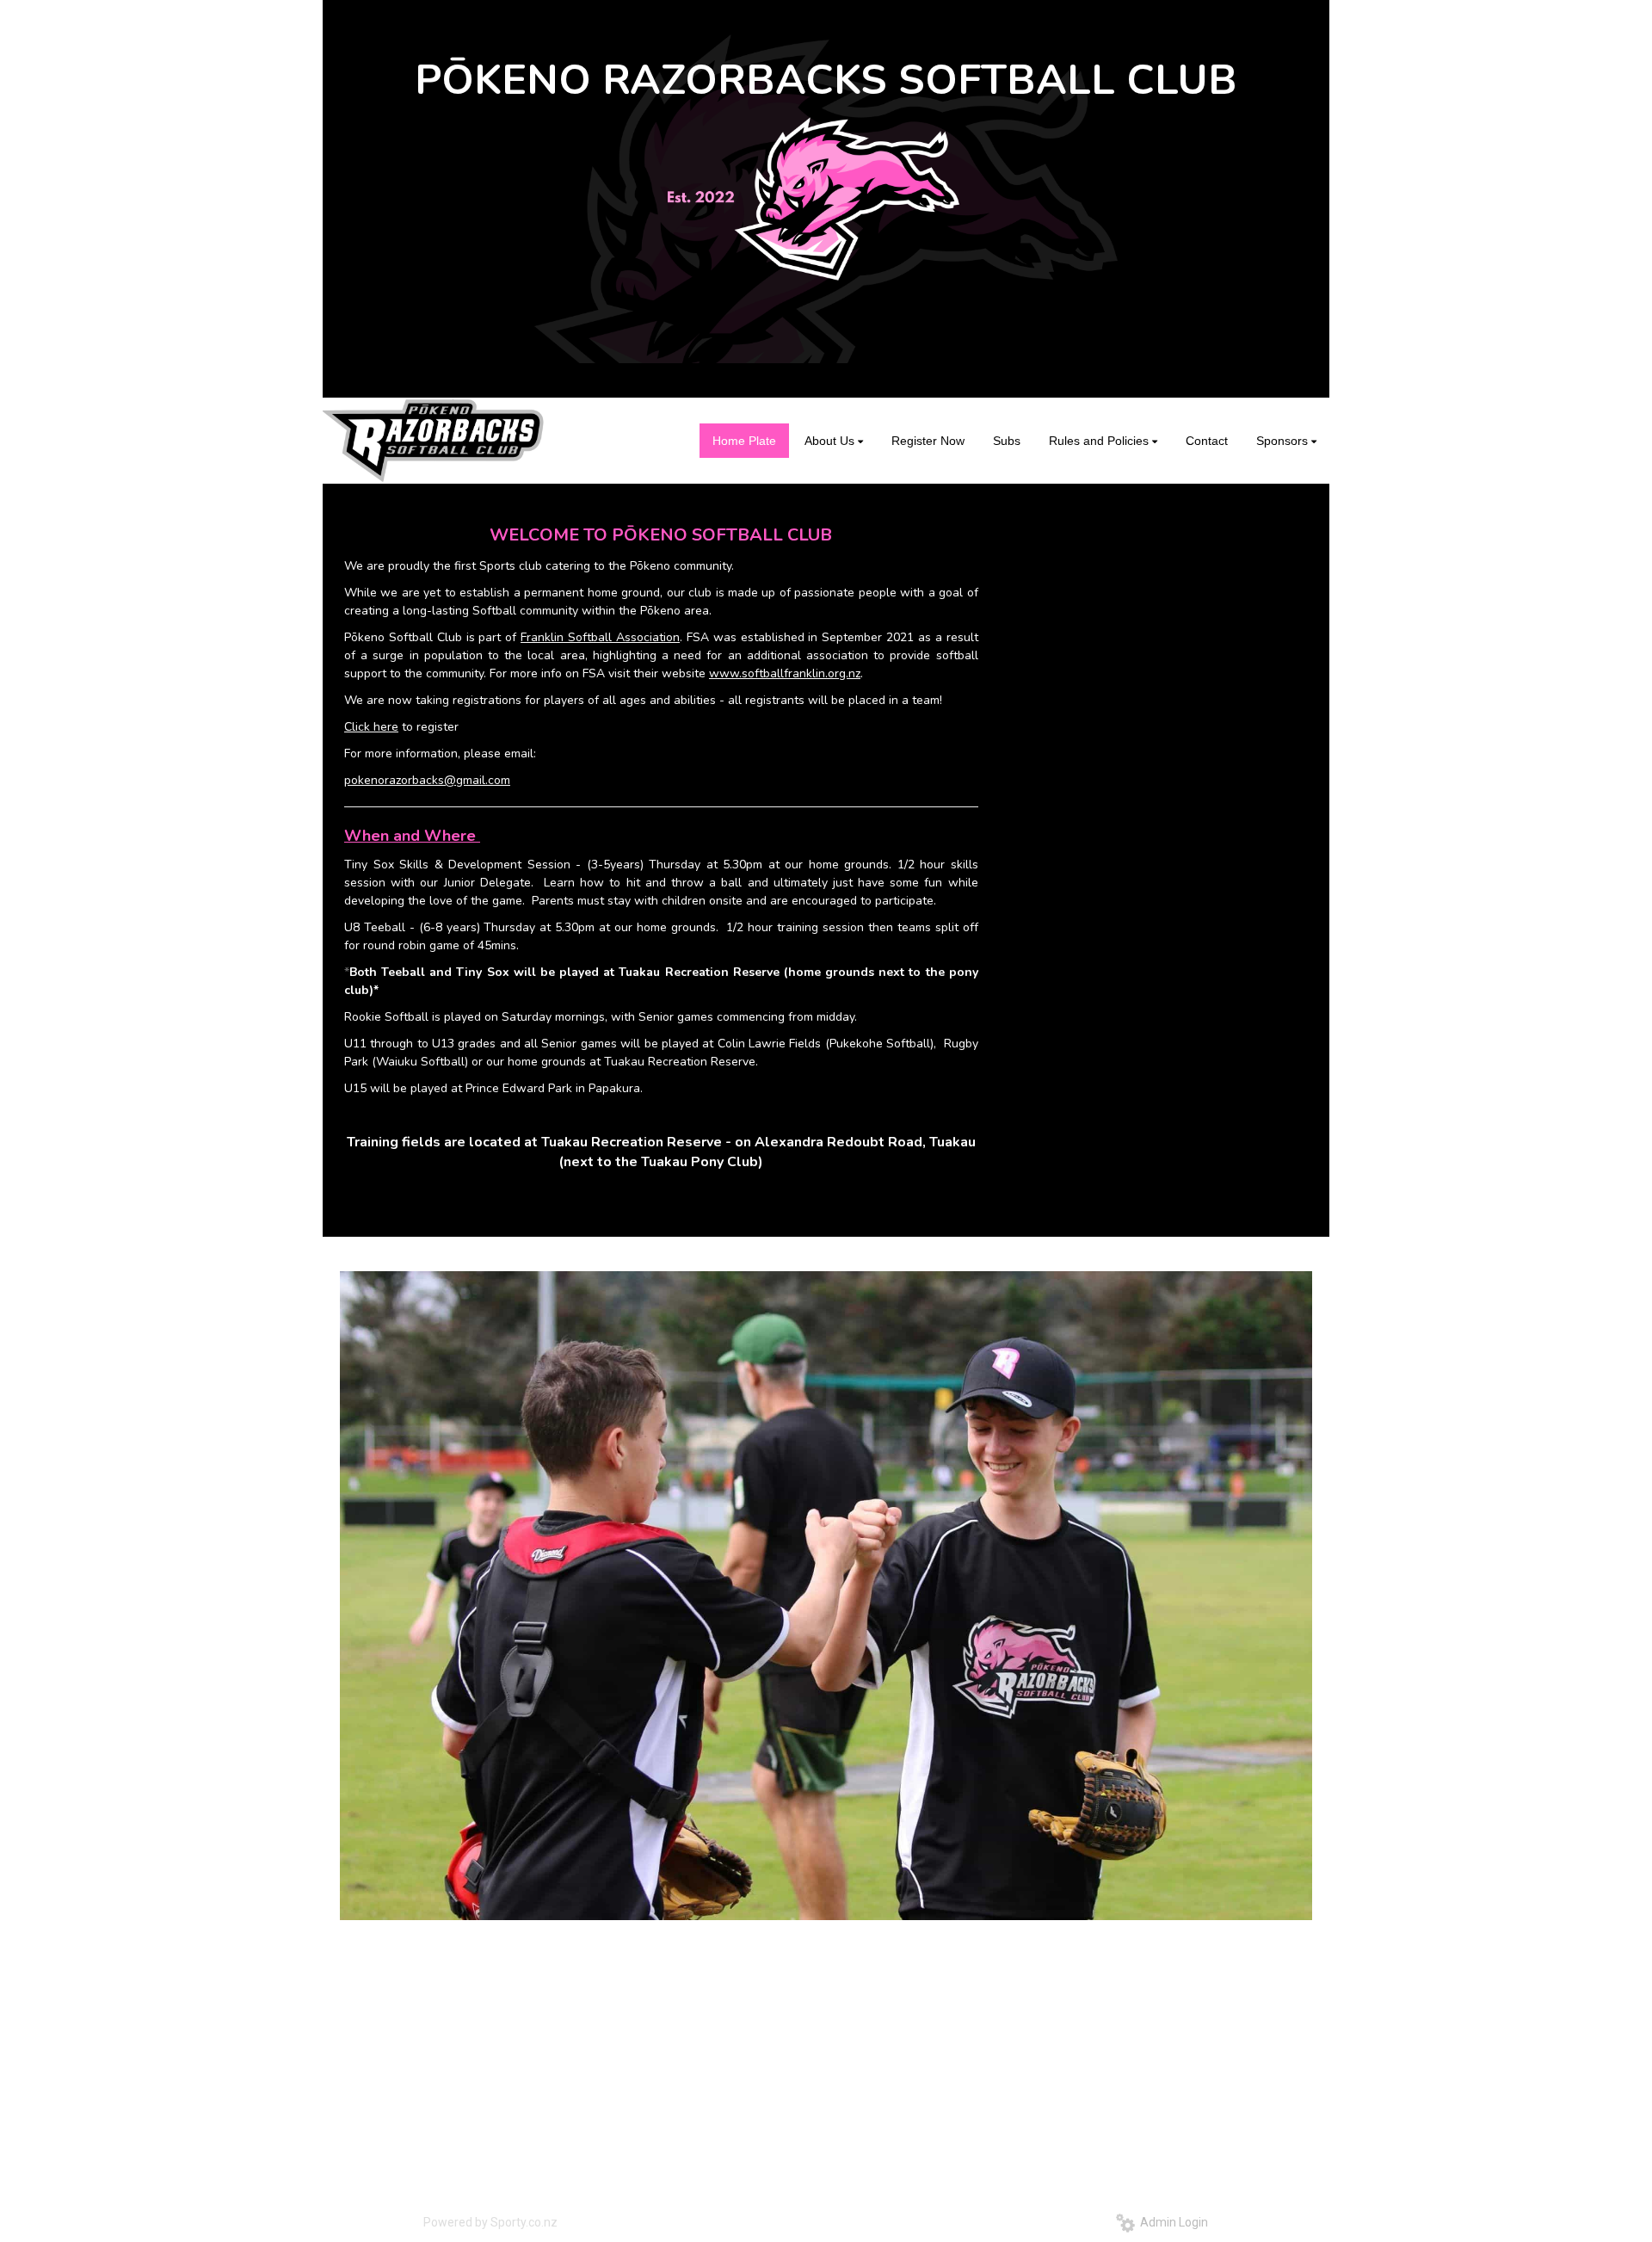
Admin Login (1171, 2222)
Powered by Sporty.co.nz (490, 2222)
